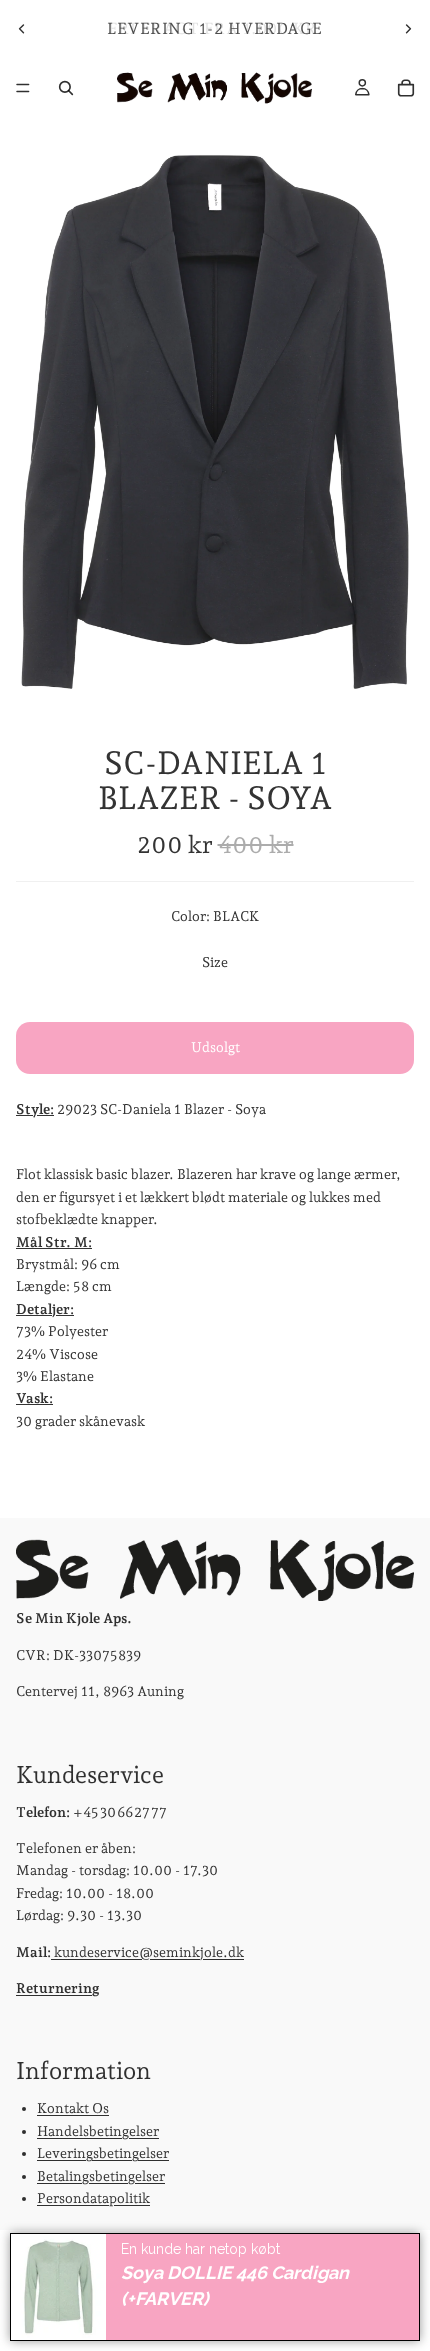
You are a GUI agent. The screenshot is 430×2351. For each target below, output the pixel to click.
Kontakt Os (73, 2108)
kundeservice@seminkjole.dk (147, 1951)
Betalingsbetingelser (101, 2175)
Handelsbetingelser (98, 2131)
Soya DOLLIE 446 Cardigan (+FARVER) (235, 2286)
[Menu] (23, 88)
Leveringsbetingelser (103, 2153)
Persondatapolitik (93, 2198)
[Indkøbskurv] (406, 88)
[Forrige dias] (22, 29)
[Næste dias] (408, 29)
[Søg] (66, 88)
